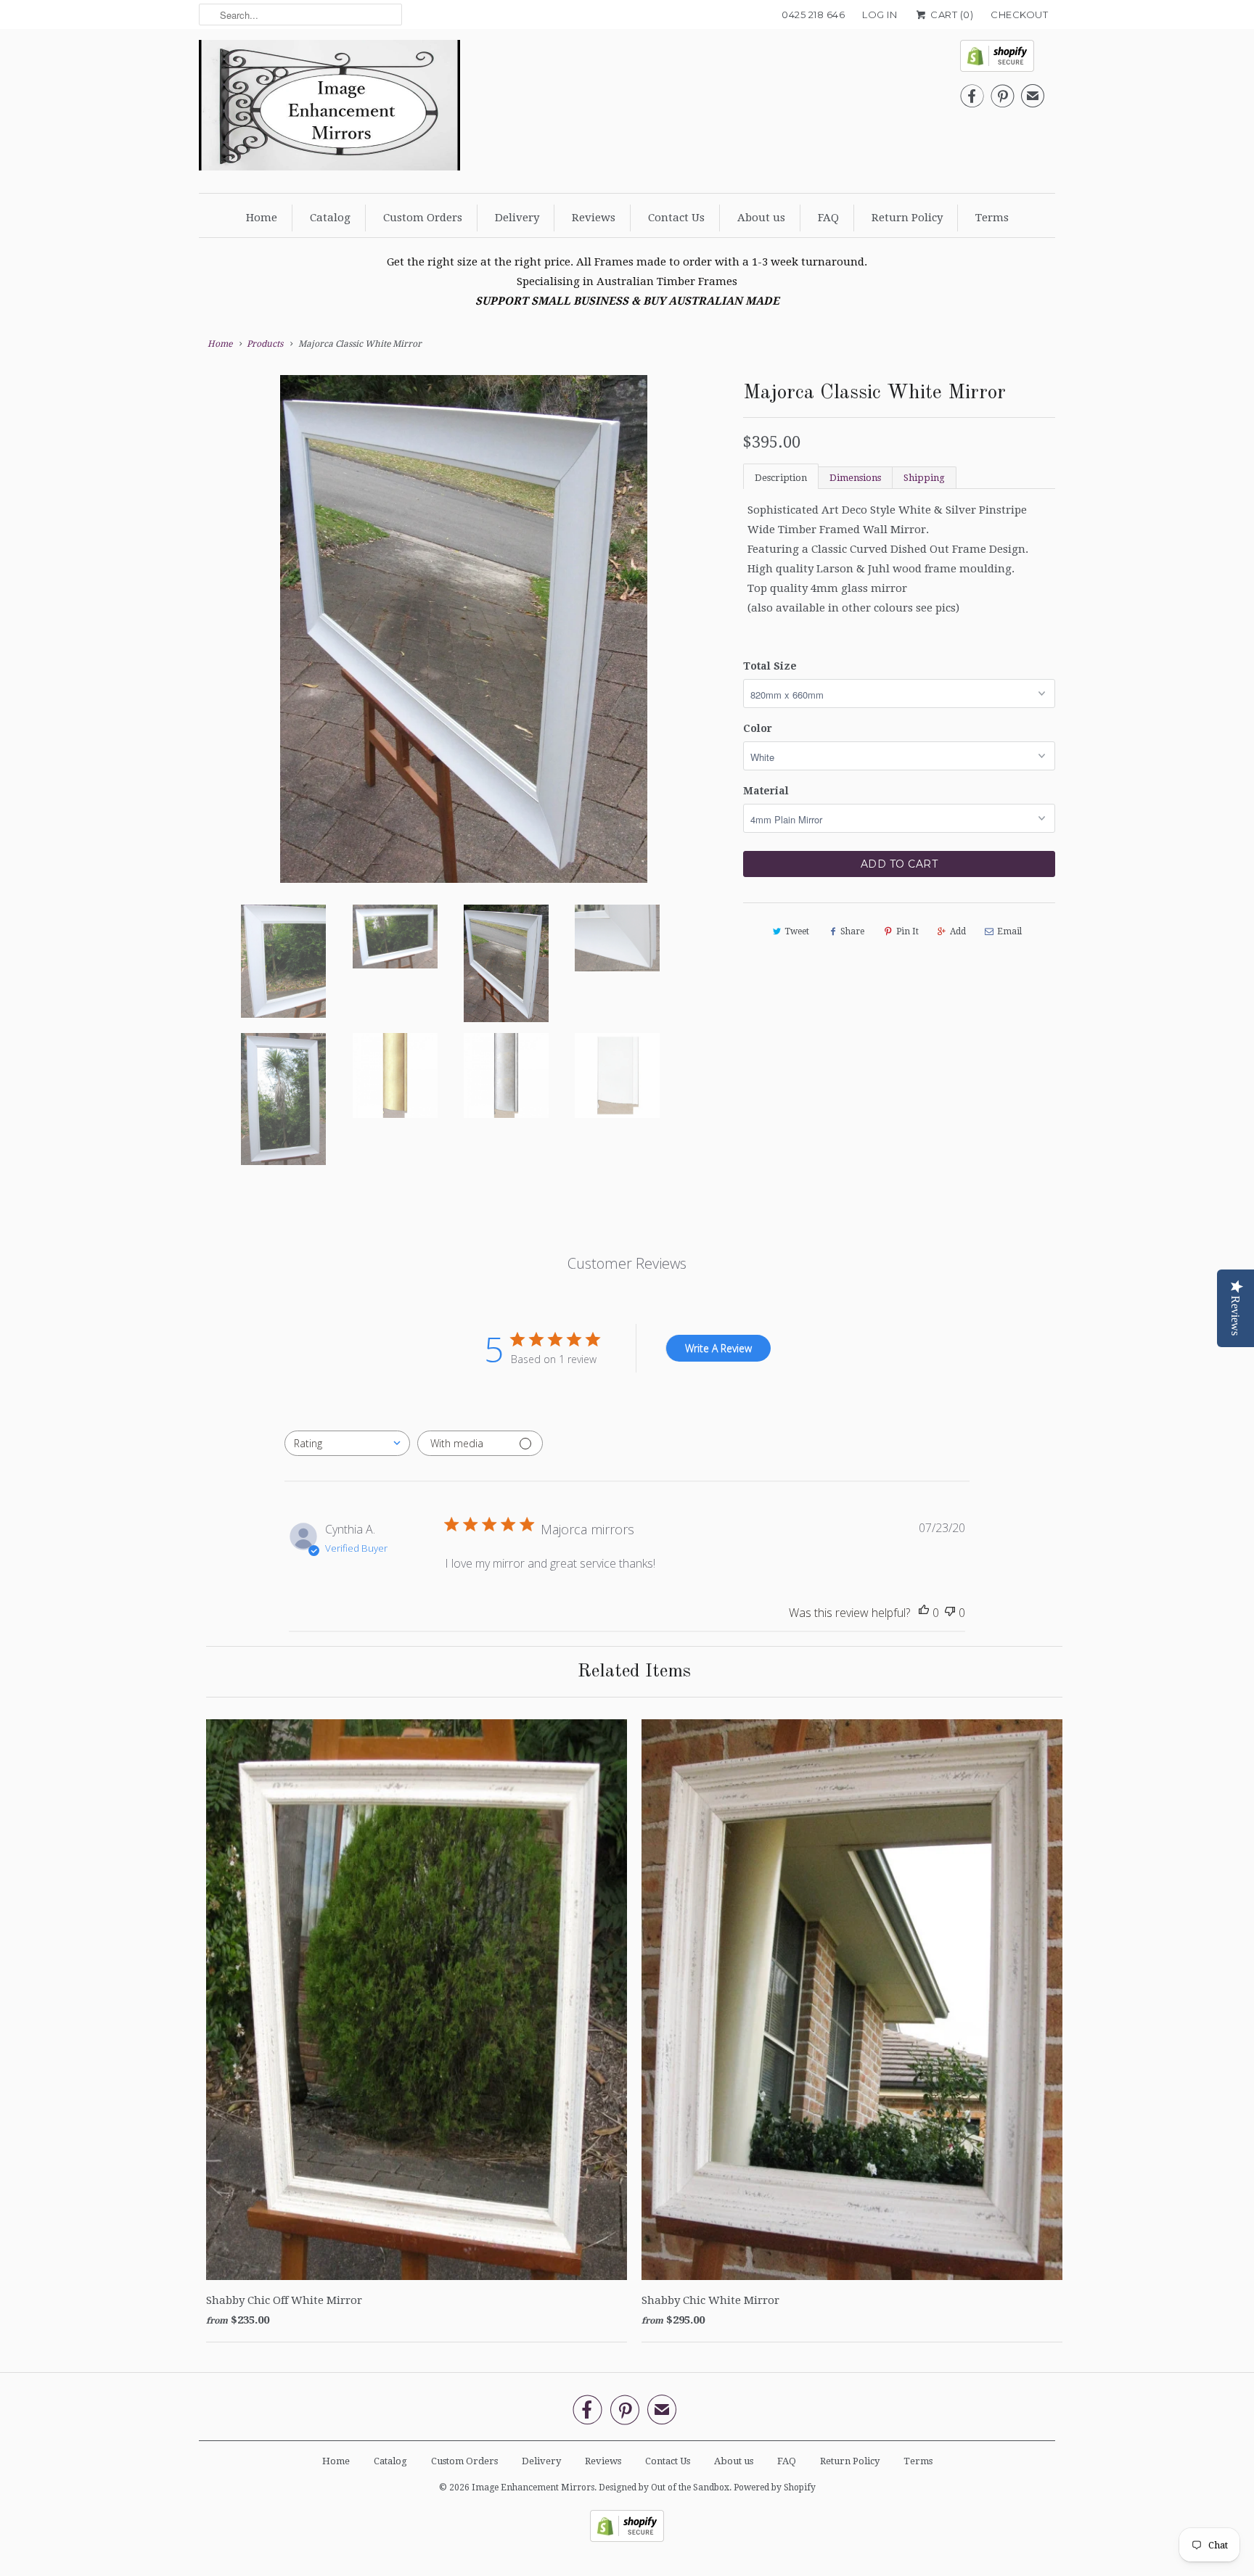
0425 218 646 (813, 15)
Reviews (594, 218)
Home (262, 218)
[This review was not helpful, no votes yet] (950, 1613)
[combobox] (347, 1443)
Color (758, 728)
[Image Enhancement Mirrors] (329, 109)
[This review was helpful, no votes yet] (924, 1613)
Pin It (907, 931)
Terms (992, 218)
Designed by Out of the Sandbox (664, 2487)
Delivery (517, 218)
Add (958, 931)
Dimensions (855, 478)
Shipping (924, 478)
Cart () (951, 15)
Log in (880, 15)
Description (781, 478)
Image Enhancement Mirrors (533, 2487)
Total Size (770, 666)
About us (761, 218)
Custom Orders (423, 218)
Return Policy (907, 218)
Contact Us (676, 218)
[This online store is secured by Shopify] (1002, 60)
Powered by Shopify (775, 2487)
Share (852, 931)
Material (766, 791)
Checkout (1019, 15)
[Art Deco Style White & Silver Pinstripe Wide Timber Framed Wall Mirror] (464, 584)
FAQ (828, 218)
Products (265, 344)
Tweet (797, 931)
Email (1009, 931)
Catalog (330, 218)
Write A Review (718, 1348)
